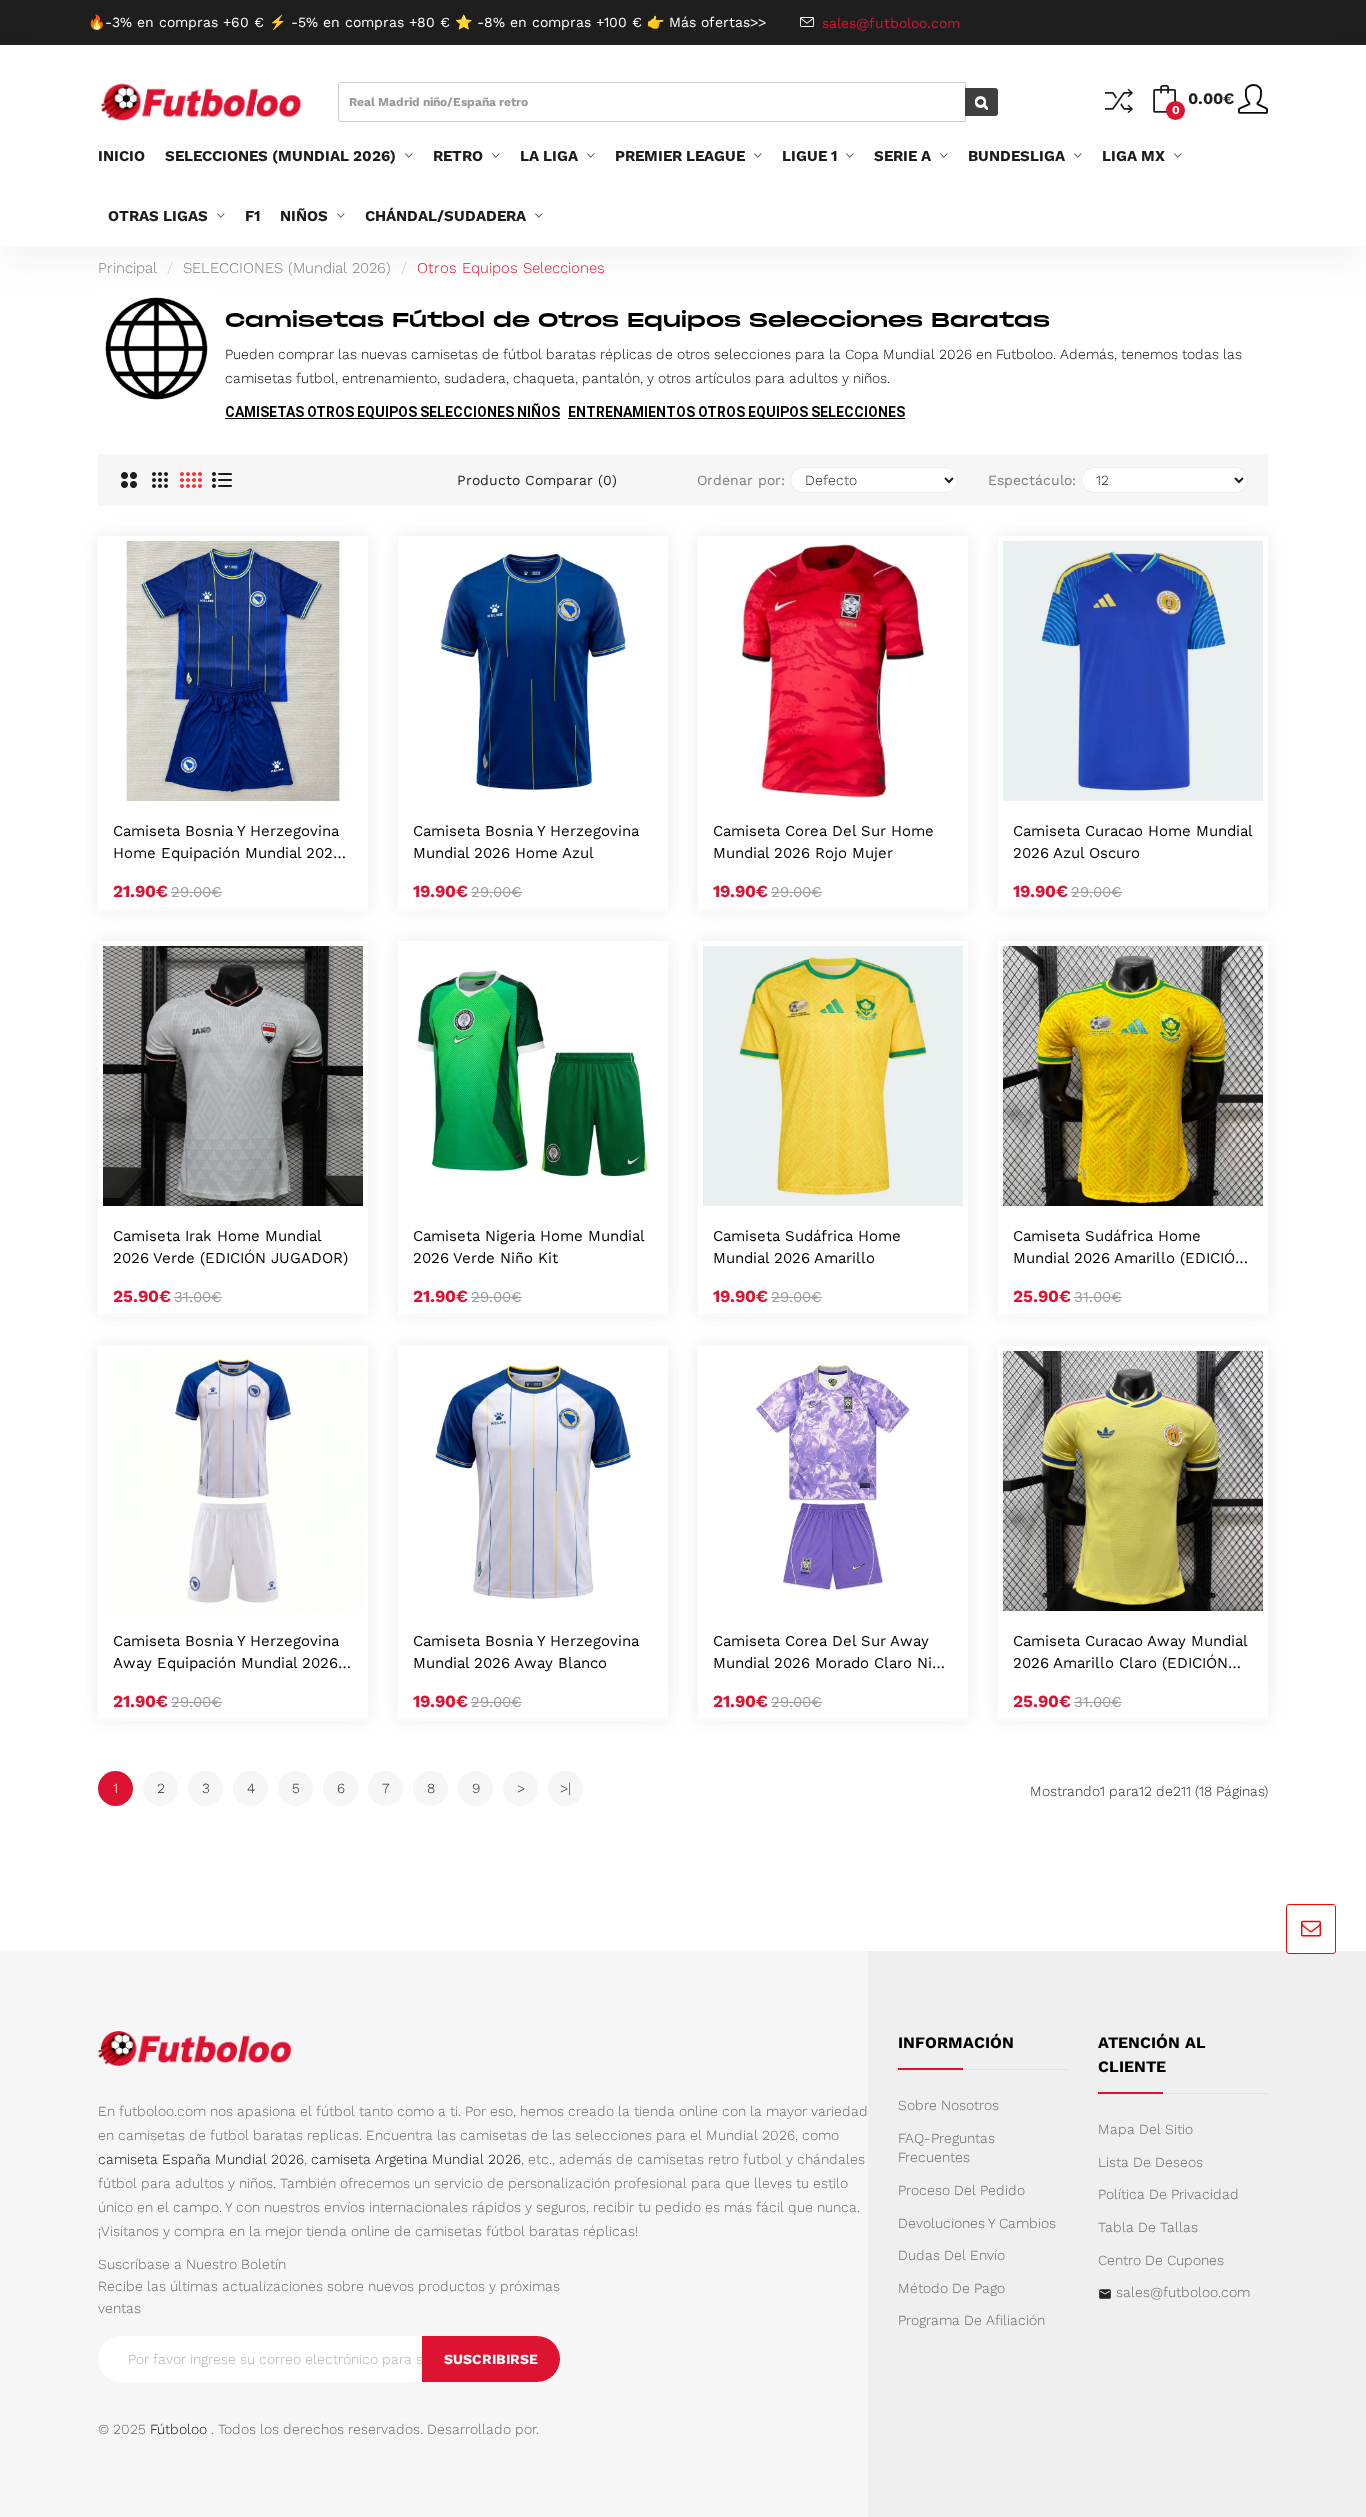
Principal (127, 268)
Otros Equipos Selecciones (511, 268)
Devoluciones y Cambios (977, 2223)
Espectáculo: (1032, 480)
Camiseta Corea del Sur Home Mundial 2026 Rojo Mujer (823, 842)
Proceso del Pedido (961, 2190)
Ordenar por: (741, 480)
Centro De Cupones (1161, 2260)
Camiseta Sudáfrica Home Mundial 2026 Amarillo (807, 1247)
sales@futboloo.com (1183, 2292)
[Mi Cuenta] (1253, 107)
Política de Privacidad (1168, 2194)
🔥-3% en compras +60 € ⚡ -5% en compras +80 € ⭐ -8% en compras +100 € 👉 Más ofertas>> (427, 22)
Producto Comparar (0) (537, 480)
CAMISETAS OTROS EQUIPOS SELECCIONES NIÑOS (392, 412)
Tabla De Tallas (1148, 2227)
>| (565, 1788)
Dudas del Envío (951, 2255)
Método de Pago (951, 2288)
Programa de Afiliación (971, 2320)
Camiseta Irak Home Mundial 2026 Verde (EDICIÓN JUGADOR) (230, 1247)
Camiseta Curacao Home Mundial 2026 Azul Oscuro (1132, 842)
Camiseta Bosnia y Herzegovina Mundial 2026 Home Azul (526, 842)
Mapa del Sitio (1145, 2129)
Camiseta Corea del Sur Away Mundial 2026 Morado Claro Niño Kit (831, 1653)
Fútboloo (178, 2429)
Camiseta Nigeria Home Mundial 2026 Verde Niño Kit (528, 1247)
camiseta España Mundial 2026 (201, 2159)
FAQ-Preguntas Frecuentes (946, 2148)
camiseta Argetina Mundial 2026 (416, 2159)
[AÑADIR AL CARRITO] (207, 780)
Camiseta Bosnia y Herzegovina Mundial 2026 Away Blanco (526, 1652)
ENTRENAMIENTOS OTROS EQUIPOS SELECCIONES (736, 412)
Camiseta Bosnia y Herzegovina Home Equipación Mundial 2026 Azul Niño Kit (227, 843)
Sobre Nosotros (948, 2105)
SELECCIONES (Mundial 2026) (287, 268)
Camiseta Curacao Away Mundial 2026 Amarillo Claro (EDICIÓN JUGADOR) (1130, 1653)
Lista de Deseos (1150, 2162)
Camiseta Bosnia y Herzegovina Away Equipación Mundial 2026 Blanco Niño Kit (226, 1653)
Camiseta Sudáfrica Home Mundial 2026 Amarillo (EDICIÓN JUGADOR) (1129, 1248)
